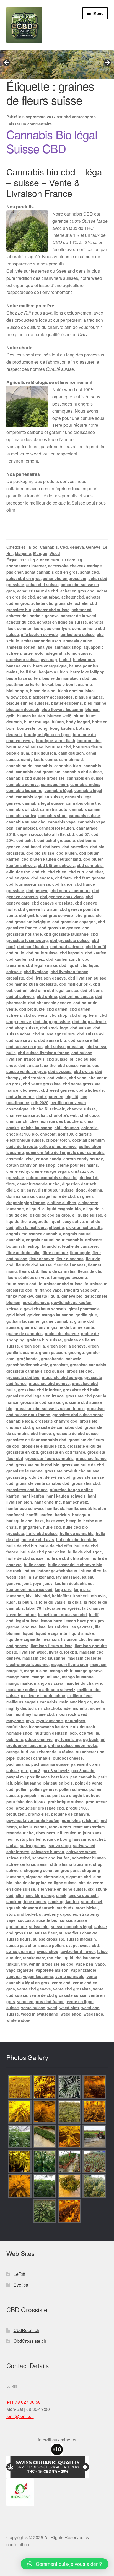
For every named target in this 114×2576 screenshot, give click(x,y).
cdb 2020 (40, 1102)
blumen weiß (59, 716)
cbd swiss (83, 1071)
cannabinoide (19, 766)
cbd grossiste (89, 915)
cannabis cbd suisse (82, 772)
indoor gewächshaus (57, 1571)
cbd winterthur (20, 1096)
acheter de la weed (79, 616)
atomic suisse (78, 653)
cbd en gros (18, 878)
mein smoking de (76, 1702)
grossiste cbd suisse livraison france (50, 1408)
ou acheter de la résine (52, 1752)
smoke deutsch (83, 1895)
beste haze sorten (23, 678)
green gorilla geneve (66, 1346)
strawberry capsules (58, 1914)
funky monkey (20, 1296)
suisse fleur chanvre (78, 1933)
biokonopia (17, 691)
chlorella (90, 1128)
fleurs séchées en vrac (28, 1277)
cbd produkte (32, 1009)
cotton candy (49, 1159)
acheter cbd (73, 597)
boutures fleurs (88, 747)
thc (50, 1958)
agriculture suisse (78, 634)
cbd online (47, 996)
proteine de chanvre (70, 1814)
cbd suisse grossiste (65, 1046)
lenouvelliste (33, 1627)
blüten (58, 722)
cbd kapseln (71, 953)
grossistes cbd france (27, 1490)
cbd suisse (81, 1028)
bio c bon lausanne (74, 684)
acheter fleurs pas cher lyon (44, 628)
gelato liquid (47, 1296)
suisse (66, 1920)
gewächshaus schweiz (45, 1309)
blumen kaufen (31, 716)
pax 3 (35, 1770)
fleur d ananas (70, 1259)
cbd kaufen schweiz (25, 959)
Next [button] (107, 63)
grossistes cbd (86, 1483)
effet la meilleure (31, 1227)
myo (30, 1721)
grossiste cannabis (88, 1365)
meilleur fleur (80, 1695)
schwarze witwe (81, 1851)
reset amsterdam (89, 1827)
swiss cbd (90, 1945)
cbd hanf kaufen (33, 946)
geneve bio (72, 1296)
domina (95, 1190)
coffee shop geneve (58, 1146)
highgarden (30, 1527)
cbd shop (59, 1015)
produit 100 (77, 1808)
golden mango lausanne (50, 1315)
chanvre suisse (81, 1109)
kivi (29, 1596)
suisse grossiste (49, 1939)
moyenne (15, 1721)
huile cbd (52, 1527)
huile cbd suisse (42, 1533)
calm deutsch (71, 753)
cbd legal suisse (42, 965)
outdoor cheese (68, 1758)
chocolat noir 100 (57, 1134)
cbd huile (15, 953)
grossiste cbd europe (62, 1377)
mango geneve (89, 1671)
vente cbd (61, 1983)
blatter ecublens (67, 703)
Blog (33, 547)
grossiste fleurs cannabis (50, 1458)
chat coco (89, 1115)
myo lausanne (50, 1721)
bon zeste (26, 728)
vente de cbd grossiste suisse (58, 1995)
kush (11, 1602)
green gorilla (33, 1346)
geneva (77, 547)
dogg (81, 1190)
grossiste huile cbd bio (38, 1465)
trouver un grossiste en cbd (47, 1964)
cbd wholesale (90, 1090)
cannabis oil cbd (22, 809)
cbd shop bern (84, 1015)
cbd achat (26, 840)
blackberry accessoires (51, 697)
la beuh (25, 1602)
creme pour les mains (78, 1165)
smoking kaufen (64, 1901)
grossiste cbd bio (23, 1377)
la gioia (75, 1602)
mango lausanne (78, 1677)
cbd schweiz (36, 1015)
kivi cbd (42, 1596)
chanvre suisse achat (27, 1115)
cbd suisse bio (52, 1040)
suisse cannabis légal (72, 1926)
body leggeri (78, 722)
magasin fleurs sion (70, 1664)
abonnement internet (26, 566)
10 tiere (68, 560)
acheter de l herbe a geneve (33, 616)
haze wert (55, 1521)
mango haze (18, 1677)
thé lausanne (88, 1958)
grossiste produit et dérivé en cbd (38, 1477)
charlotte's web (63, 1115)
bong (43, 728)
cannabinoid (71, 759)
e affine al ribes (62, 1203)
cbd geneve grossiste (52, 903)
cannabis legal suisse (43, 803)
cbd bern (52, 847)
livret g (55, 1652)
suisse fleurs (19, 1939)
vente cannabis (70, 1976)
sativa (12, 1845)
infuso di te (90, 1571)
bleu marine (95, 703)
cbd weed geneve (58, 1090)
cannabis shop (53, 815)
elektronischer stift (84, 1227)
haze (39, 1521)
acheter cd (82, 610)
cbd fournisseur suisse (28, 884)
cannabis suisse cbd (26, 822)
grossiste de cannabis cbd (57, 1427)
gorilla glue (86, 1315)
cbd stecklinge (54, 1028)
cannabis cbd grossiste (38, 772)
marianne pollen (22, 1689)
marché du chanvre (84, 1683)
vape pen (85, 1964)
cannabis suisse (84, 815)
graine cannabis (57, 1321)
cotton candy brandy (83, 1159)
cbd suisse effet (83, 1040)
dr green (85, 1196)
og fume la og (68, 1739)
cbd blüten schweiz (56, 865)
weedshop (93, 2014)
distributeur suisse (56, 1190)
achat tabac (48, 597)
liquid (28, 1633)
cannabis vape (62, 822)
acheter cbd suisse (51, 610)
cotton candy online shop (31, 1165)
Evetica (21, 2285)
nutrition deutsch (51, 1733)
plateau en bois (58, 1783)
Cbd (64, 547)
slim (20, 1895)
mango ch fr (61, 1671)
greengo (76, 1352)
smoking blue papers (26, 1901)
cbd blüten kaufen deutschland (51, 859)
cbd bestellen (75, 847)
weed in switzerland (40, 2014)
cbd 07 (83, 834)
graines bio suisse (44, 1340)
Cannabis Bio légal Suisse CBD (52, 141)
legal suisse (27, 1621)
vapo (100, 1964)
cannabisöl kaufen (57, 828)
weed (52, 2008)
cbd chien (57, 872)
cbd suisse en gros (24, 1046)
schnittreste (18, 1851)
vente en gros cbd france (41, 2001)
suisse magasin (81, 1939)
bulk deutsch (44, 753)
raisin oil (90, 1820)
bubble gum (18, 753)
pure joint (71, 1820)
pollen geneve (43, 1789)
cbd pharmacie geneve (50, 1003)
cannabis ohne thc (84, 803)
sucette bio (47, 1920)
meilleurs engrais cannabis (32, 1702)
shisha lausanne (75, 1864)
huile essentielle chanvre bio (75, 1565)
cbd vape (78, 1078)
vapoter (14, 1976)
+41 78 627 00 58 (24, 2402)
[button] (65, 2564)
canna (51, 759)
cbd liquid (69, 965)
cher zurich (17, 1121)
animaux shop (68, 647)
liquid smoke (82, 1633)
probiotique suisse (66, 1802)
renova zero (60, 1827)
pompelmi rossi (36, 1795)
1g (80, 560)
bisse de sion (43, 691)
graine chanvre (35, 1327)
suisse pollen (51, 1945)
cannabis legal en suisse (39, 797)
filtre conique (55, 1252)
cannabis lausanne (24, 790)
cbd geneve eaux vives (62, 897)
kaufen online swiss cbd (29, 1589)
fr (36, 1290)
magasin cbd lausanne (44, 1658)
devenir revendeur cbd (38, 1184)
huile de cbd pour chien (43, 1552)
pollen (22, 1789)
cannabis (43, 766)
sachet (99, 1839)
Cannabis (49, 547)
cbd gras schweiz (57, 915)
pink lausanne (28, 1783)
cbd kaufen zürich (63, 959)
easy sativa (73, 1221)
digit (11, 1190)
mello (99, 1702)
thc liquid (64, 1958)
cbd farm (63, 878)
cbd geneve (37, 890)
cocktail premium (88, 1140)
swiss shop (48, 1951)
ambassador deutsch (41, 641)
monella (80, 1708)
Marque (40, 553)
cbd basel (32, 847)
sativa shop (60, 1845)
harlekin (62, 1515)
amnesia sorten (21, 647)
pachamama (18, 1764)
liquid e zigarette (51, 1633)
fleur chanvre (42, 1259)
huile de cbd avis (38, 1539)
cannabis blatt (68, 766)
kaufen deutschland (74, 1583)
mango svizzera (49, 1683)
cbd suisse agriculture (54, 1034)
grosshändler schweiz (27, 1365)
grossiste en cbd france (63, 1452)
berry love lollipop (87, 672)
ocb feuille (89, 1733)
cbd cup (76, 872)
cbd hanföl (96, 946)
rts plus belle (33, 1839)
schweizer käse (21, 1864)
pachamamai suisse (50, 1764)
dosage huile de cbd (56, 1196)
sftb (54, 1864)
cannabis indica (85, 784)
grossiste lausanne (24, 1471)
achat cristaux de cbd (38, 591)
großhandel (28, 1359)
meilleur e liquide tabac (43, 1695)
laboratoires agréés (62, 1608)
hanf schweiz (76, 1502)
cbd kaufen (96, 953)
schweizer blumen (89, 1858)
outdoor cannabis (34, 1758)
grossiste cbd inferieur (39, 1390)
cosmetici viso (20, 1159)
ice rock (14, 1571)
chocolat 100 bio (22, 1134)
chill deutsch (67, 1128)
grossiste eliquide (84, 1446)
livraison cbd (73, 1639)
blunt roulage (37, 722)
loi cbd (71, 1652)
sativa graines (33, 1845)
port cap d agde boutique (76, 1795)
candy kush (32, 759)
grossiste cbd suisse (40, 1402)
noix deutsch (83, 1727)
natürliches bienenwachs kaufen (37, 1727)
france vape (51, 1290)
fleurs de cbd (90, 1271)
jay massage (68, 1577)
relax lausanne (33, 1827)
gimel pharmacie (84, 1309)
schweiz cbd (18, 1858)
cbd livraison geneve (46, 978)
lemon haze (51, 1621)
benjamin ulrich (53, 672)
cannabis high (55, 784)
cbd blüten (67, 853)
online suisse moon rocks (73, 1745)
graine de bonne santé (73, 1327)
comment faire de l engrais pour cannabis (65, 1152)
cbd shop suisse (22, 1028)
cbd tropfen (34, 1078)
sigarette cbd (79, 1877)
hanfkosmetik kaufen (86, 1508)
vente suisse (33, 2008)
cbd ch (39, 872)
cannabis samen (85, 809)
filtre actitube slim (23, 1252)
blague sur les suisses (28, 703)
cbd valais (57, 1078)
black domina (71, 691)
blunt (79, 716)
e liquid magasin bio (62, 1209)
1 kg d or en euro (43, 560)
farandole (51, 1246)
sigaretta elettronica (45, 1877)
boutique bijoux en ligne (47, 734)
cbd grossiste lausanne (66, 934)
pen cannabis (83, 1777)
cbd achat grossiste (56, 840)
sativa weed (84, 1845)
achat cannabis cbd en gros (51, 572)
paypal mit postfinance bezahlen (37, 1777)
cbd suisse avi (91, 1034)
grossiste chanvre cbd (56, 1421)
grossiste (59, 1365)
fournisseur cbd (21, 1284)
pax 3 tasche (83, 1770)
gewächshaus (36, 1302)
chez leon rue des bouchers (56, 1121)
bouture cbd (89, 740)
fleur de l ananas (70, 1265)
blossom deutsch (23, 709)
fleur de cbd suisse (34, 1265)
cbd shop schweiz (89, 1021)
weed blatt (69, 2008)
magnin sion (36, 1671)
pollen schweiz (73, 1789)
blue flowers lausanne (62, 709)
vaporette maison (52, 1970)
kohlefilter (62, 1596)
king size (63, 1589)
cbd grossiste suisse (70, 940)
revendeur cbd (20, 1833)
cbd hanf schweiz (67, 946)
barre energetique (50, 666)
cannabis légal (58, 790)
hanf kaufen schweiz (66, 1496)
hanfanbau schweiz (25, 1508)
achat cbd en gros (24, 578)
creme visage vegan (50, 1171)
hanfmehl (15, 1515)
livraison (51, 1639)
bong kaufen (62, 728)
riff (60, 1833)
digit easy (26, 1190)
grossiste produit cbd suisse (72, 1471)
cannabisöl (26, 828)
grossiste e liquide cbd (43, 1446)
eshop (34, 1246)
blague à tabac (89, 697)
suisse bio (39, 1926)
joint (27, 1583)
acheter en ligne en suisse (62, 622)
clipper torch (58, 1140)
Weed (55, 553)
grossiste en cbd (22, 1452)
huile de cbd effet (56, 1546)
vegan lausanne (38, 1976)
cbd (71, 834)
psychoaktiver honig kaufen (33, 1820)
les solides (58, 1627)
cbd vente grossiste (42, 1084)
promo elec (38, 1814)
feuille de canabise (80, 1246)
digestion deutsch (79, 1184)
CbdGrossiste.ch (30, 2341)
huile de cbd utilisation (68, 1558)
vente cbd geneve (34, 1989)
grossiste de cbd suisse (76, 1433)
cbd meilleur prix (75, 984)
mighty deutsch (21, 1708)
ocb (73, 1733)
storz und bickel (22, 1914)
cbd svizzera (60, 1071)
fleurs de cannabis (58, 1271)
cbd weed (30, 1090)
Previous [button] (7, 63)
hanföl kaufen (39, 1515)
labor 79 (34, 1608)
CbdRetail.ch (26, 2330)
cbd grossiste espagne (74, 922)
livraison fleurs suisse (52, 1646)
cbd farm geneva (90, 878)
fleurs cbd (29, 1271)
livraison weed (33, 1652)
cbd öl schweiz (20, 996)
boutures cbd (58, 747)
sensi (42, 1864)
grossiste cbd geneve (49, 1383)
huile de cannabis (77, 1533)
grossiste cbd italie (81, 1390)
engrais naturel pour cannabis (55, 1240)
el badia (56, 1227)
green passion (53, 1352)
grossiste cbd (80, 1371)
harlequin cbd (20, 1521)
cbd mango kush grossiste (32, 984)
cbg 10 (72, 1096)
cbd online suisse (76, 996)
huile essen (35, 1565)
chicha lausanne (37, 1128)
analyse (45, 647)
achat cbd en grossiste (65, 578)
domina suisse (20, 1196)
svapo (72, 1945)
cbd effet (95, 872)
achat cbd (89, 572)
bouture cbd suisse (25, 747)
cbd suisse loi (60, 1059)
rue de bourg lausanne (68, 1839)
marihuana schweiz (57, 1689)
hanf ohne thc (48, 1502)
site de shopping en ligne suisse (46, 1883)
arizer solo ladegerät (43, 653)
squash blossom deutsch (30, 1908)
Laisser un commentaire (29, 124)
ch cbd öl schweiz (48, 1109)
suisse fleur (46, 1933)
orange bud (17, 1752)
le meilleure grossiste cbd (63, 1614)
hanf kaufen (33, 1496)
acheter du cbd (21, 622)
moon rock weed (72, 1714)
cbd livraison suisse (87, 978)
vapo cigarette (20, 1970)
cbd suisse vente (74, 1065)
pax (24, 1770)
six (91, 1889)
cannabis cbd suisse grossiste (35, 778)
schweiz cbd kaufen (51, 1858)
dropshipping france (26, 1203)
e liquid (33, 1209)
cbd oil (21, 990)
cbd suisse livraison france (44, 1053)
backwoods (84, 659)
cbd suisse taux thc (37, 1065)
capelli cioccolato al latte (41, 834)
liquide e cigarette (23, 1639)
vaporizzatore (84, 1970)
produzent (16, 1814)
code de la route (22, 1146)
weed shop (71, 2014)
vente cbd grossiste (72, 1989)
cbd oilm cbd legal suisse (54, 990)
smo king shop (40, 1895)
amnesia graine (78, 641)
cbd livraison (36, 972)
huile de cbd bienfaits (77, 1539)
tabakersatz (34, 1958)
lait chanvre (93, 1608)
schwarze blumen (48, 1851)
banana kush (19, 666)
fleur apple (80, 1252)
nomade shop (19, 1733)
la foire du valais (50, 1602)
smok (61, 1895)
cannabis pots (54, 809)
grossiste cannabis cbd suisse (35, 1371)
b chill (65, 659)
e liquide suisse (87, 1215)
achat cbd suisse (42, 584)
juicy (48, 1583)
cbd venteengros (80, 117)
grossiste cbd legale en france (35, 1396)
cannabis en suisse (85, 778)
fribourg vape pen (81, 1290)
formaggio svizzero (69, 1277)
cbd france (62, 884)
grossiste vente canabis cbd (43, 1483)
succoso (26, 1920)
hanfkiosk (55, 1508)
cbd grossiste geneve (60, 928)
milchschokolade (54, 1708)
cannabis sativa (21, 815)
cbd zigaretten (50, 1096)
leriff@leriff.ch (20, 2416)
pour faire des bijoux (26, 1802)
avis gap (49, 659)
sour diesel (92, 1901)
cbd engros (42, 878)
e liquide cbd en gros (50, 1215)
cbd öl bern (91, 990)
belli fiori (28, 672)
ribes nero (46, 1833)
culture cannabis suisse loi (52, 1177)
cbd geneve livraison (38, 909)
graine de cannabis (24, 1333)
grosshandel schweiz (61, 1359)
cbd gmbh (29, 915)
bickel (47, 684)
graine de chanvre (62, 1333)
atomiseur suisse (23, 659)
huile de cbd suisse (25, 1558)
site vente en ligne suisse (62, 1889)
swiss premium (20, 1951)
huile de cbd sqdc (85, 1552)
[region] (57, 65)
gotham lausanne (23, 1321)
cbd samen (57, 1009)
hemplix (74, 1521)
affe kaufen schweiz (40, 634)
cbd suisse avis (21, 1040)
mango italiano (46, 1677)
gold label (16, 1315)
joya (37, 1583)
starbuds (65, 1908)
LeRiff (20, 2274)
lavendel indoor (21, 1614)
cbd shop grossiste (52, 1021)
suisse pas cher (21, 1945)
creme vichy (18, 1171)
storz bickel (87, 1908)
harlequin (81, 1515)
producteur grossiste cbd (40, 1808)
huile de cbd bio (22, 1546)
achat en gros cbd (77, 591)
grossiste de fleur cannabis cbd (36, 1440)
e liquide (91, 1209)
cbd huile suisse (42, 953)
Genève (93, 547)
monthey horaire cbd (34, 1714)
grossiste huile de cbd (83, 1465)
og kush (91, 1739)
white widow (18, 2020)
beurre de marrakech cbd (66, 678)
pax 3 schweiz (56, 1770)
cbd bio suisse (40, 853)
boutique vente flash (56, 740)
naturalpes (75, 1721)
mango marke (19, 1683)
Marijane (23, 553)
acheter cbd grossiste (52, 603)
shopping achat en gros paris (52, 1870)
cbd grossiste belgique (28, 922)
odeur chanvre (39, 1739)
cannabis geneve (23, 784)
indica (29, 1571)
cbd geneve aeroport (70, 890)
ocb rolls (15, 1739)
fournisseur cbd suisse (61, 1284)
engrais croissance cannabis (34, 1234)
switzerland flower (78, 1951)
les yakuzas (82, 1627)
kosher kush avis (90, 1596)
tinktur (13, 1964)
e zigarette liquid (45, 1221)
